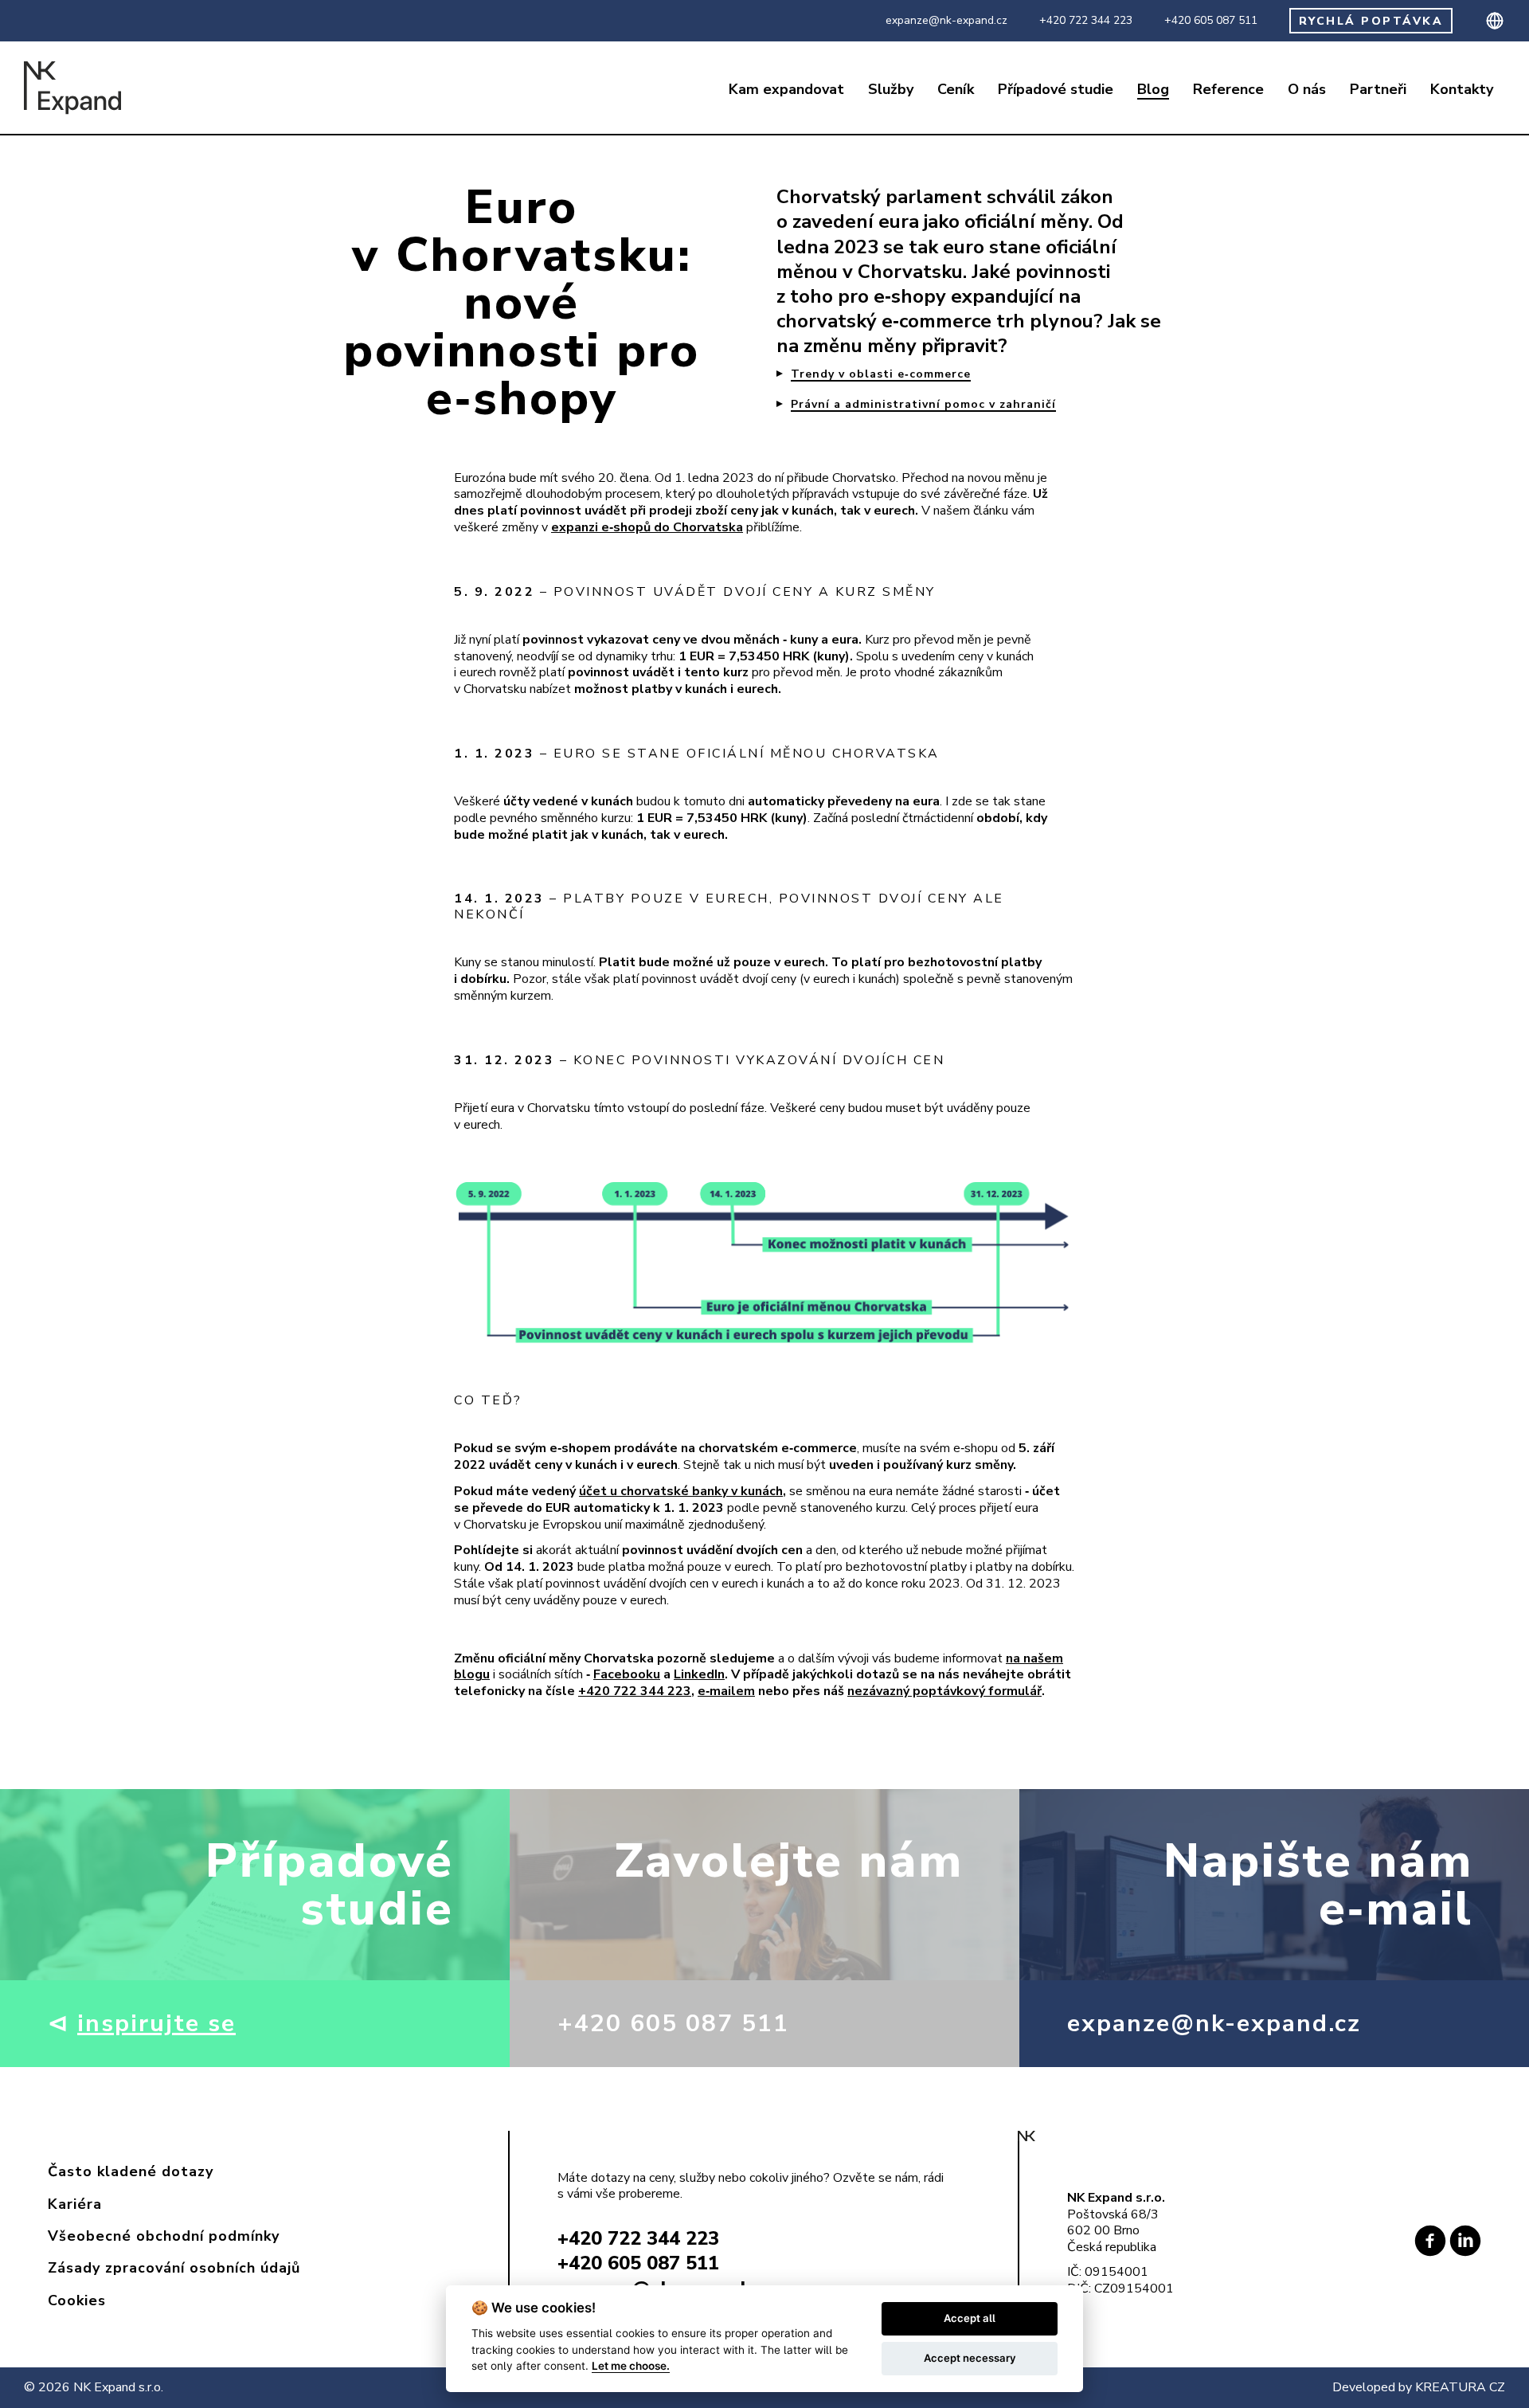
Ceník (956, 90)
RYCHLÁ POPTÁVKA (1371, 21)
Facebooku (627, 1674)
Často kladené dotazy (131, 2171)
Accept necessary (970, 2358)
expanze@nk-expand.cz (946, 21)
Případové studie (1056, 90)
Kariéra (75, 2204)
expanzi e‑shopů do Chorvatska (647, 527)
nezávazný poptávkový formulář (944, 1691)
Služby (891, 90)
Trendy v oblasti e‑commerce (881, 374)
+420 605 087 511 (1211, 21)
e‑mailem (726, 1691)
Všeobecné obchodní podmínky (164, 2236)
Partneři (1378, 90)
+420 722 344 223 (1086, 21)
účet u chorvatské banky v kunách (681, 1491)
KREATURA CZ (1460, 2387)
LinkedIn (699, 1674)
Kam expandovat (786, 90)
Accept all (970, 2318)
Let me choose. (631, 2366)
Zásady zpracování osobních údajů (174, 2268)
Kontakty (1462, 90)
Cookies (77, 2300)
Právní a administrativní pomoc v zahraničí (923, 405)
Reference (1228, 90)
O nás (1307, 90)
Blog (1153, 90)
